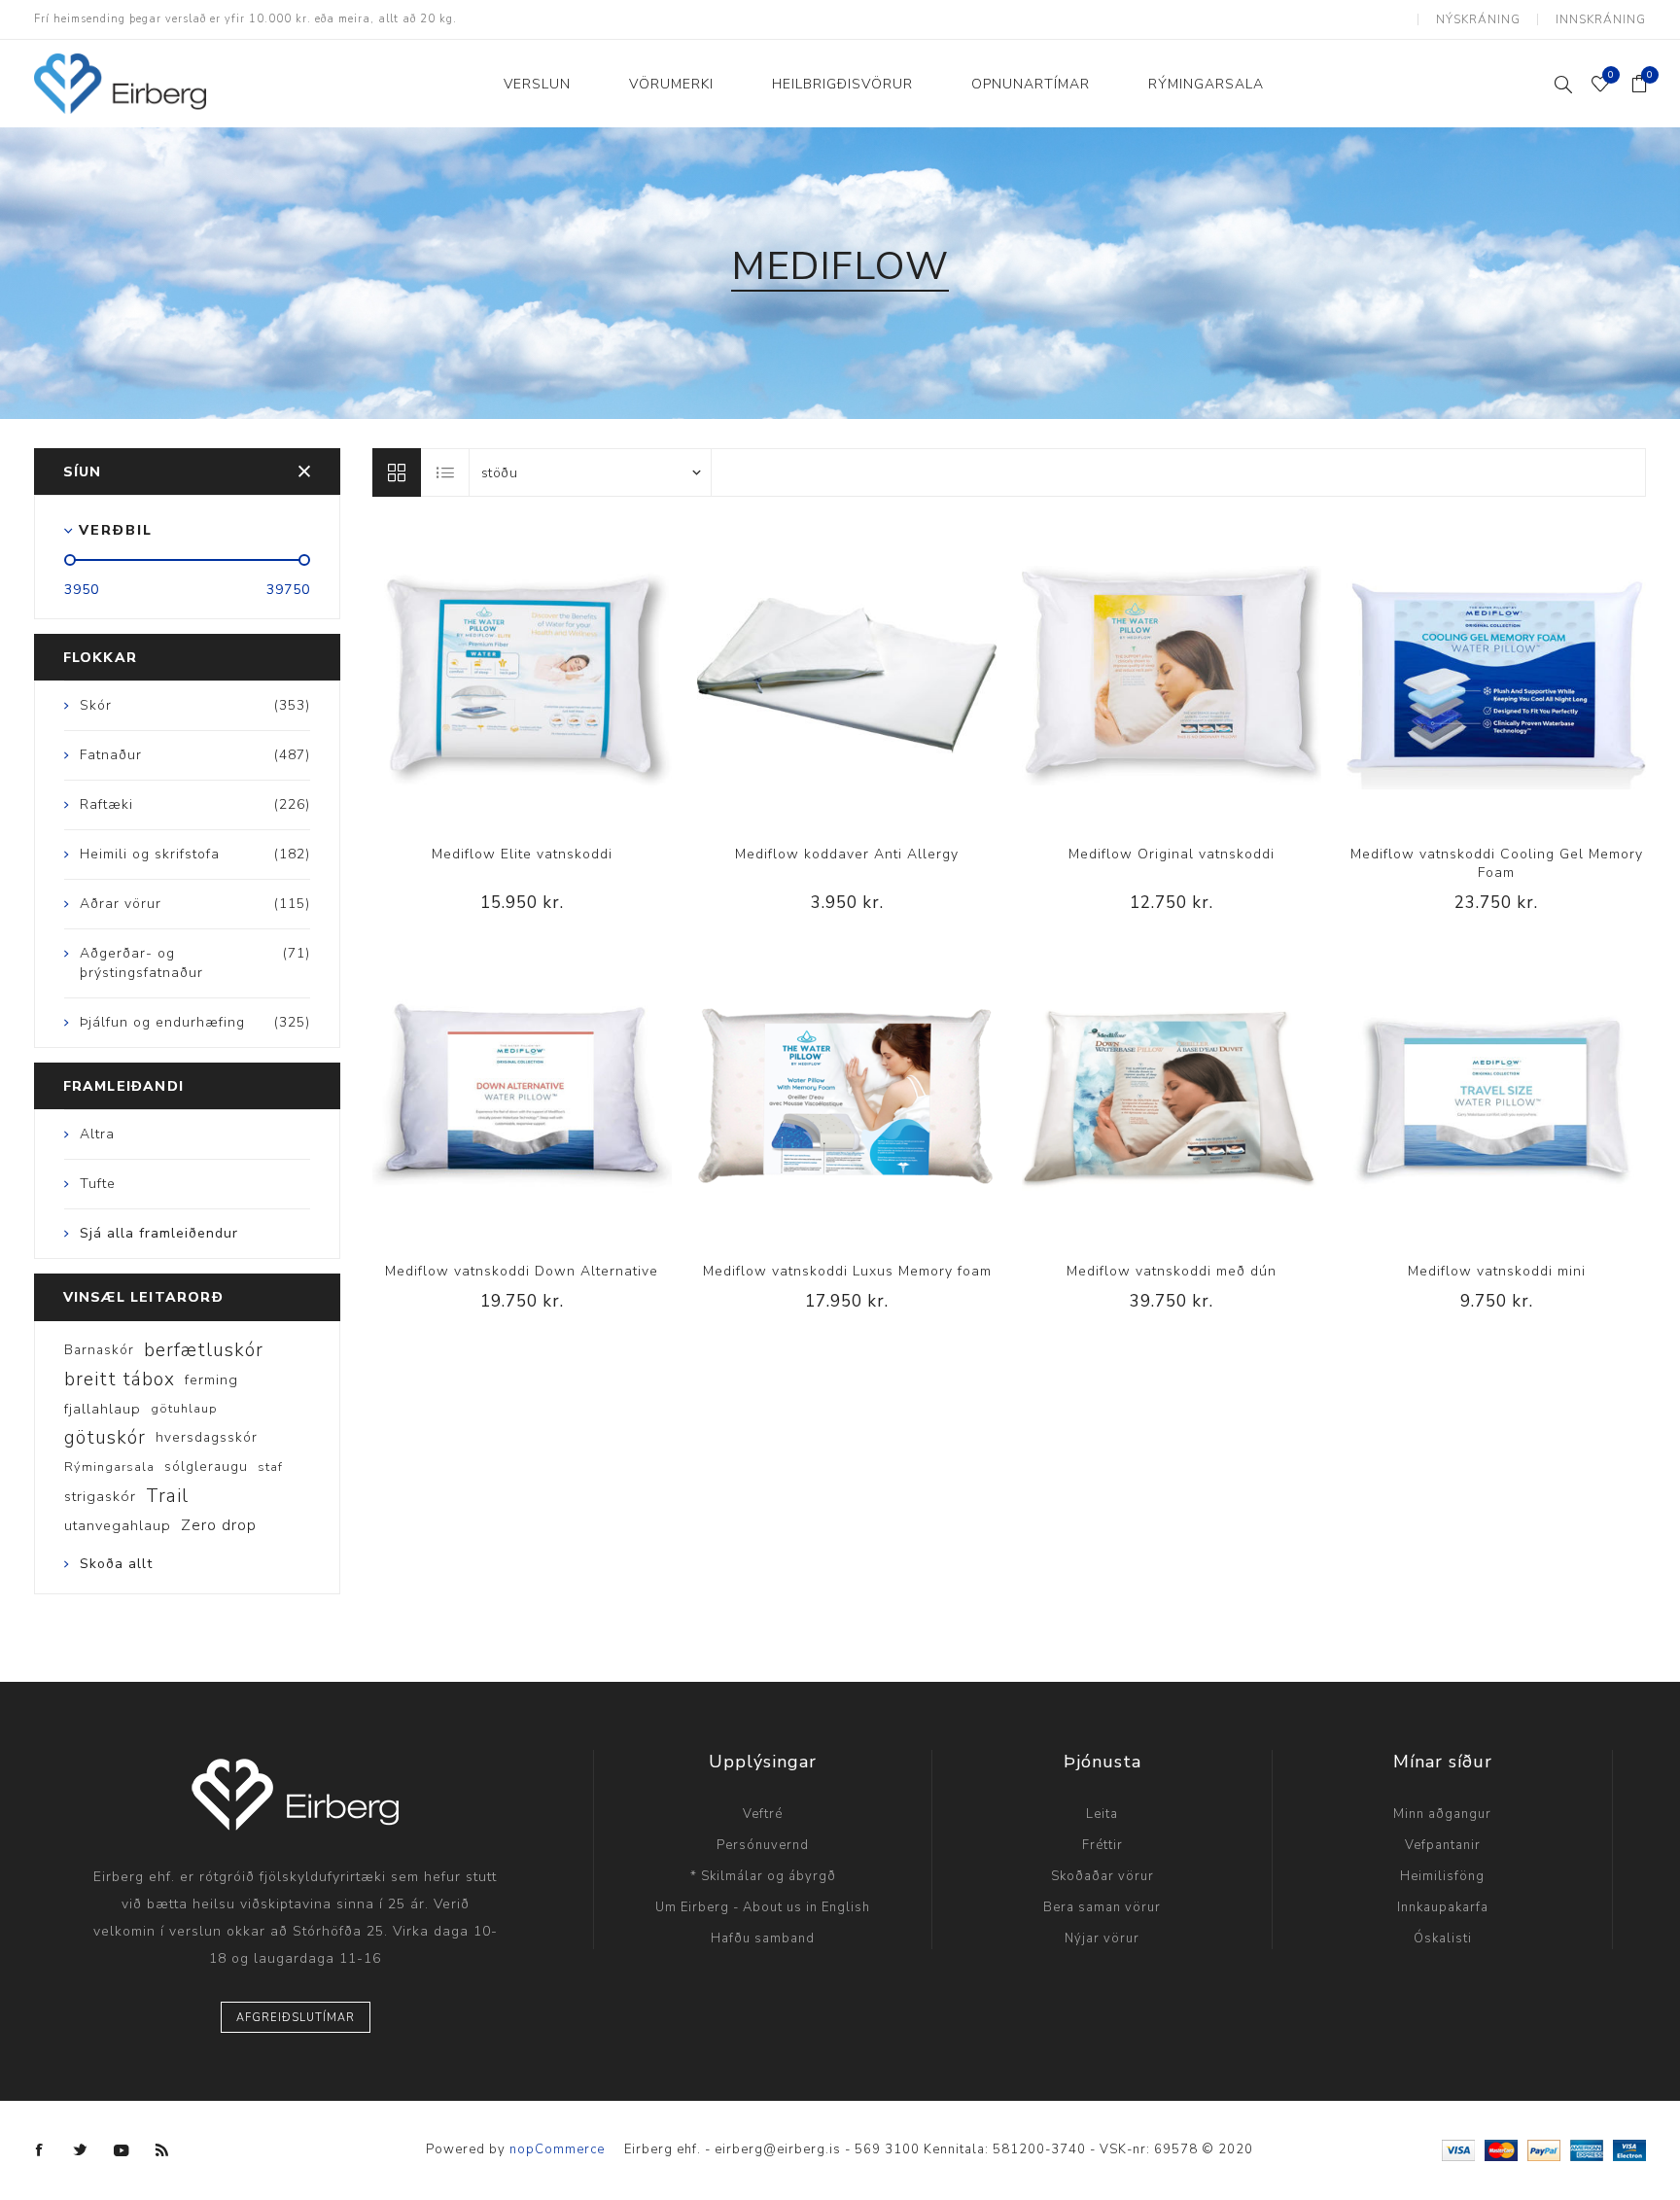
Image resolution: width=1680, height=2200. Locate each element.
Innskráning (1601, 19)
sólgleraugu (206, 1467)
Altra (97, 1134)
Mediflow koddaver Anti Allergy (847, 854)
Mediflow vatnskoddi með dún (1172, 1271)
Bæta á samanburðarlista (482, 676)
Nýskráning (1478, 19)
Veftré (763, 1814)
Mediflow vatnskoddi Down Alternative (522, 1271)
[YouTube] (122, 2150)
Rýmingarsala (109, 1467)
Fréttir (1102, 1845)
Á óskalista (522, 676)
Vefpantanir (1443, 1845)
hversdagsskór (207, 1437)
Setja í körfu (562, 676)
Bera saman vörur (1102, 1907)
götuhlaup (184, 1409)
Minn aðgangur (1442, 1814)
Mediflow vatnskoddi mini (1497, 1271)
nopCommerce (557, 2149)
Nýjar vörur (1102, 1938)
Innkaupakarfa (1443, 1907)
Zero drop (219, 1525)
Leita (1102, 1814)
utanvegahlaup (118, 1525)
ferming (211, 1379)
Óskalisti (1443, 1938)
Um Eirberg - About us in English (763, 1907)
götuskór (105, 1438)
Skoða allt (116, 1564)
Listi (446, 472)
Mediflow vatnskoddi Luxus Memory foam (847, 1271)
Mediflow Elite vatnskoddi (522, 854)
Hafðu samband (763, 1938)
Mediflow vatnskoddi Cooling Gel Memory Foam (1497, 863)
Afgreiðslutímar (296, 2018)
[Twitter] (81, 2150)
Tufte (98, 1184)
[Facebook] (40, 2150)
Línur (397, 472)
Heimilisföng (1442, 1876)
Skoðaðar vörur (1102, 1876)
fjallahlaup (103, 1409)
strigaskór (100, 1496)
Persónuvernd (763, 1845)
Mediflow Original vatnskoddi (1172, 854)
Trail (167, 1496)
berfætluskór (204, 1350)
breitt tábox (120, 1379)
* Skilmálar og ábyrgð (763, 1876)
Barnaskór (99, 1350)
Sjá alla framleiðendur (159, 1233)
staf (270, 1467)
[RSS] (162, 2150)
